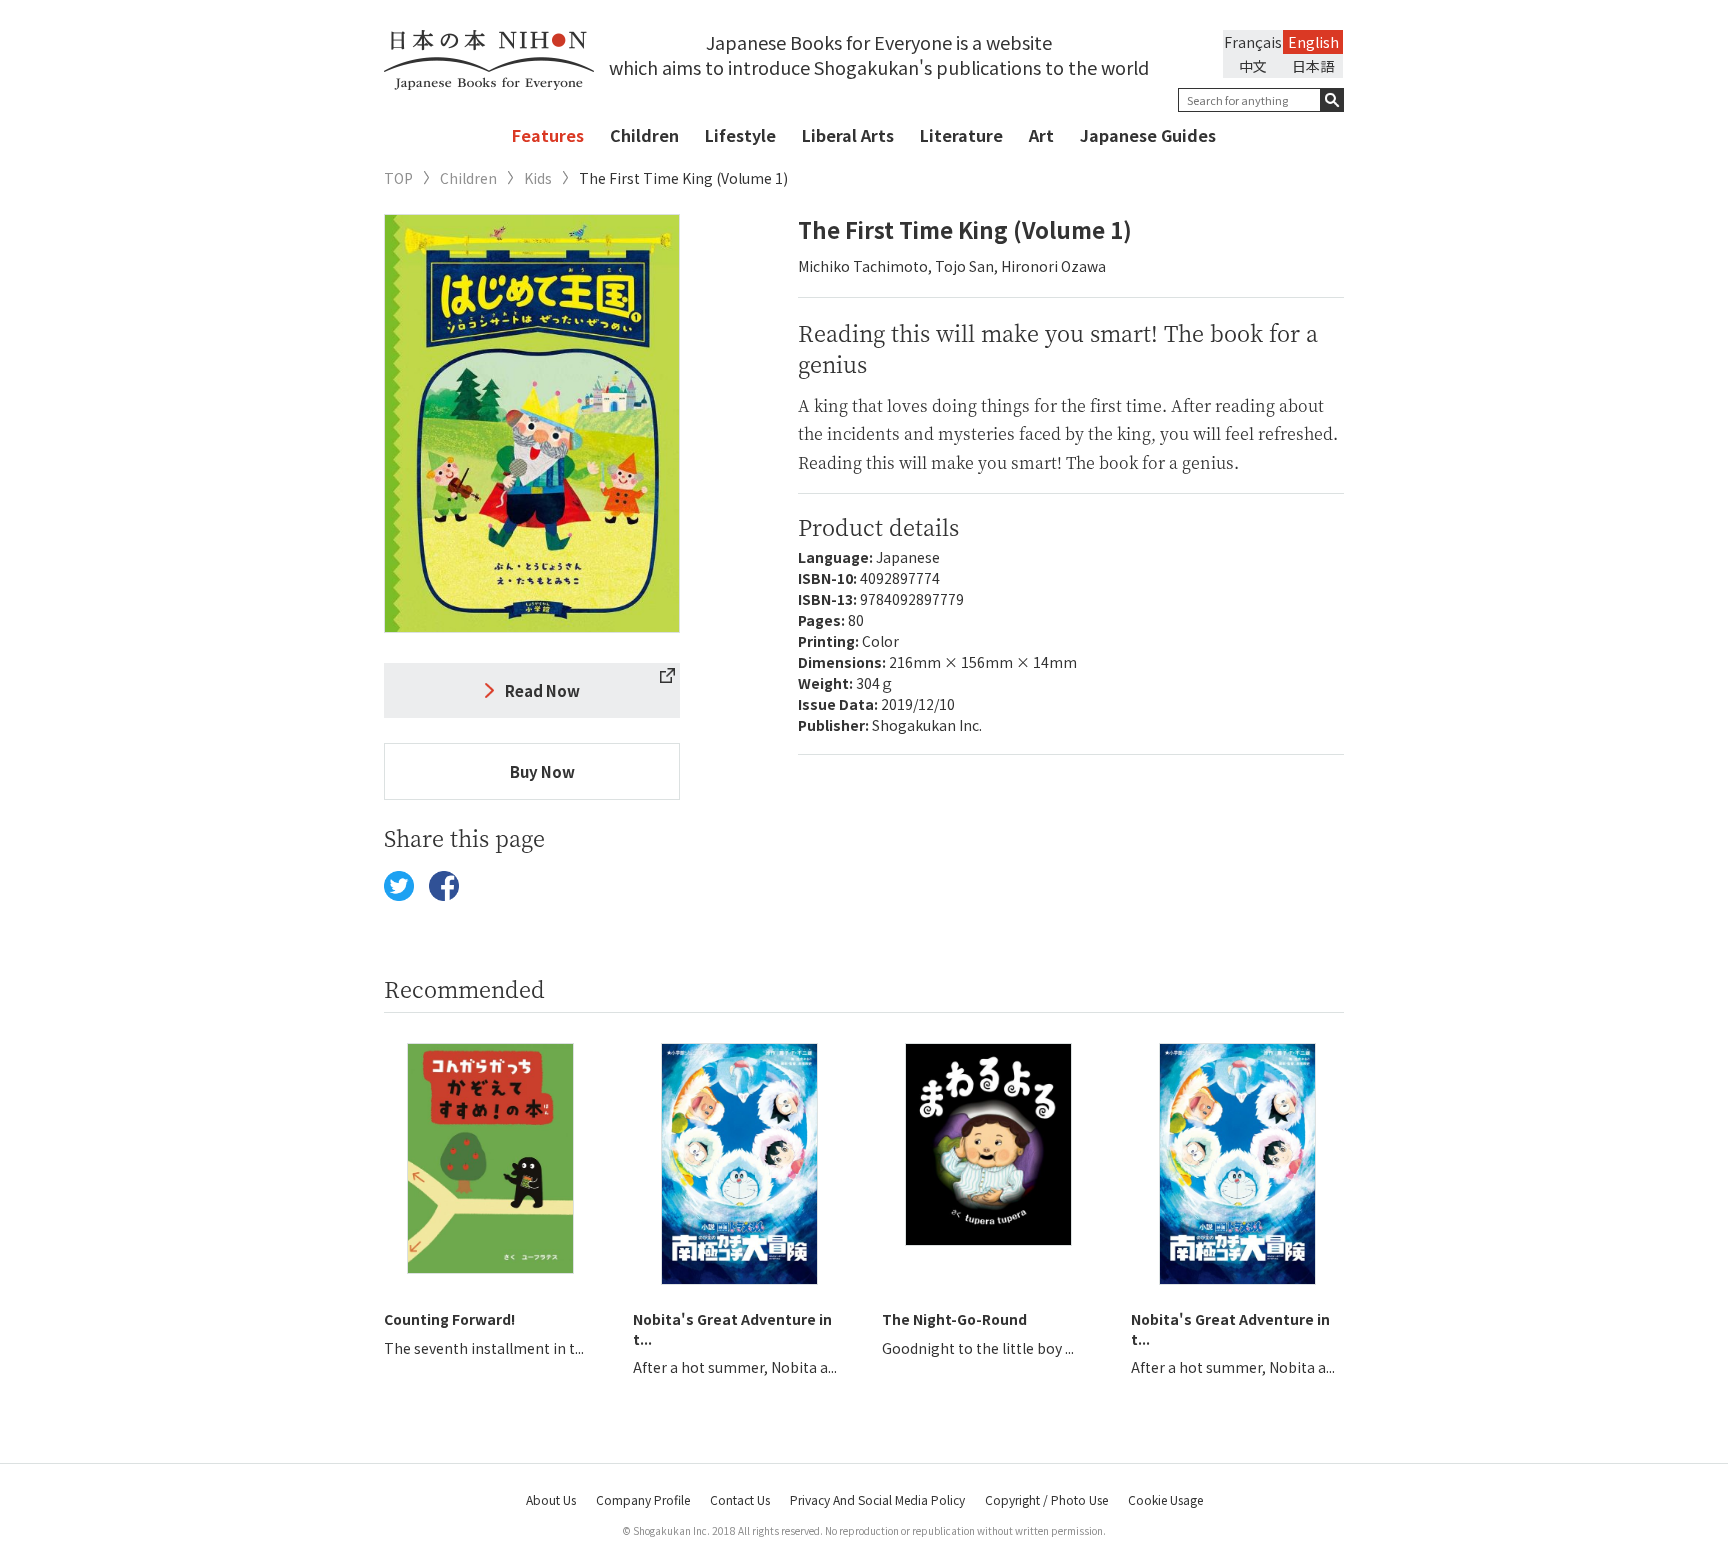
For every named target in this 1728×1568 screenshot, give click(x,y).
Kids (538, 178)
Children (644, 135)
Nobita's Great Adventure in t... (732, 1329)
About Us (551, 1499)
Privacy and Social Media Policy (877, 1499)
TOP (398, 178)
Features (548, 135)
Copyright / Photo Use (1046, 1499)
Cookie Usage (1165, 1499)
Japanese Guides (1148, 135)
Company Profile (643, 1499)
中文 (1253, 66)
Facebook (444, 886)
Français (1253, 42)
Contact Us (740, 1499)
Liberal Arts (848, 135)
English (1313, 42)
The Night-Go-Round (954, 1319)
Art (1041, 135)
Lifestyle (740, 135)
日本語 (1313, 66)
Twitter (399, 886)
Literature (961, 135)
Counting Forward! (449, 1319)
